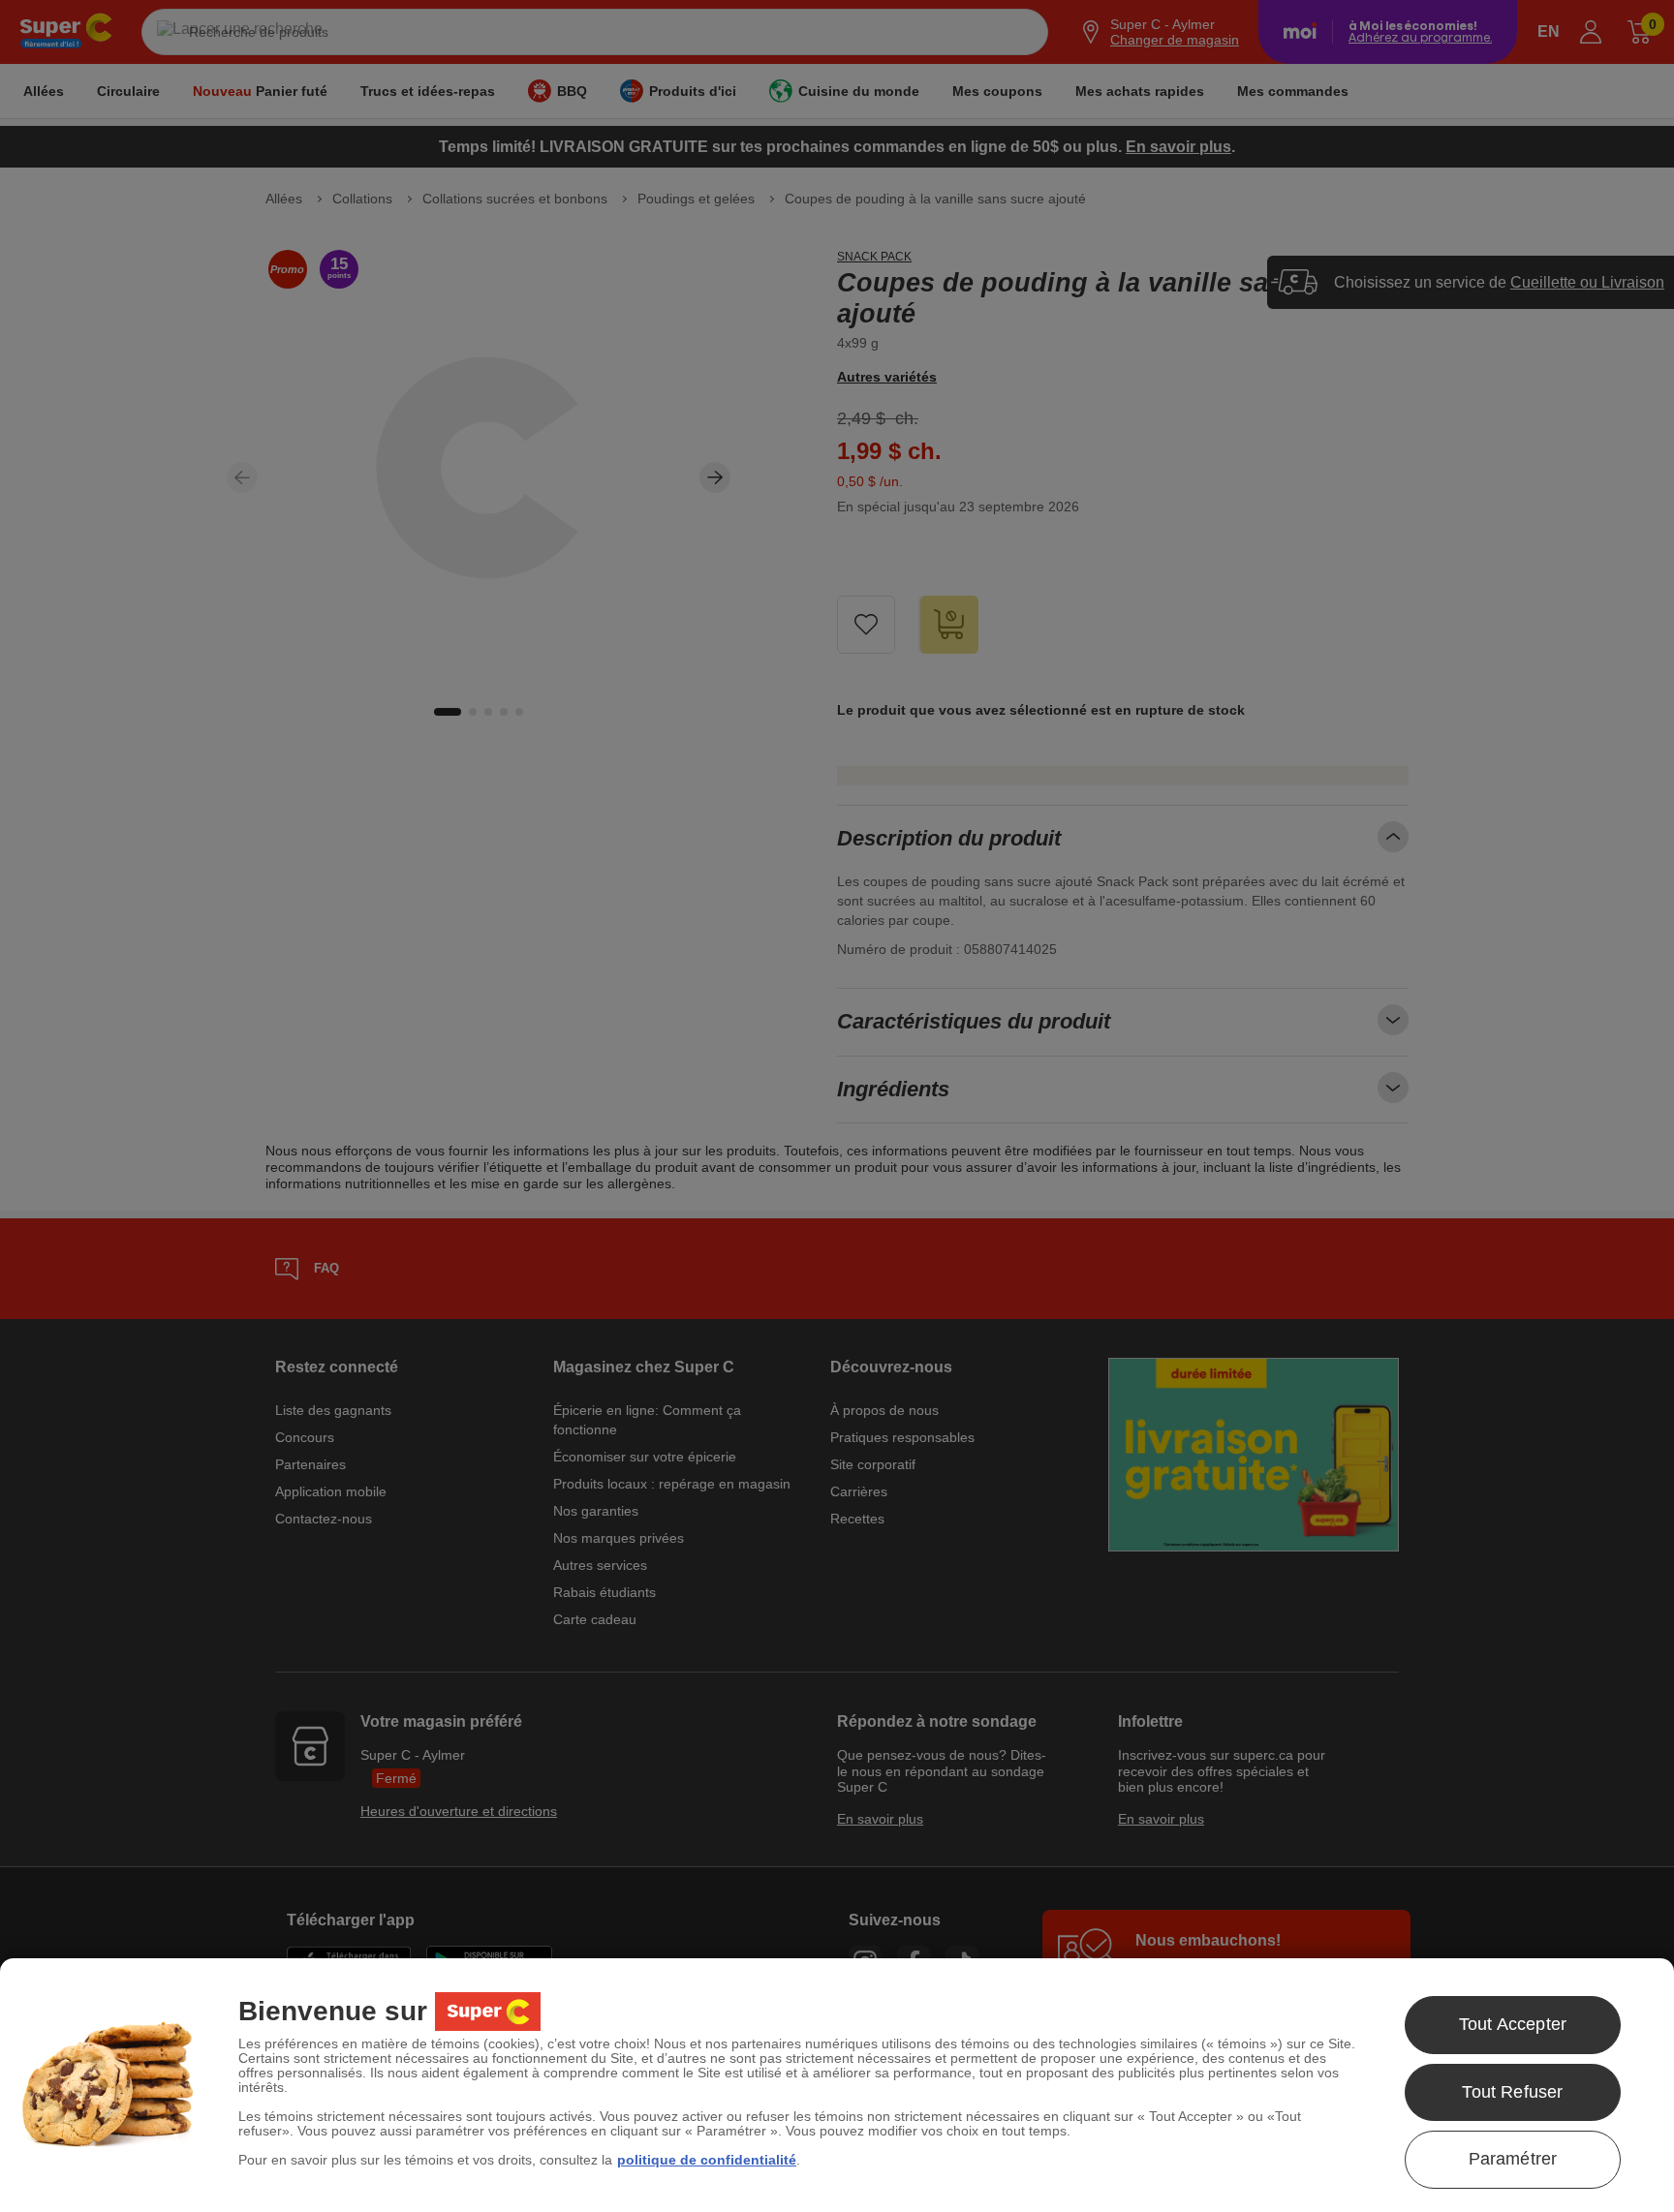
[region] (837, 2085)
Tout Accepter (1513, 2024)
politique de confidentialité (707, 2160)
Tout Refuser (1512, 2092)
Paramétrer (1513, 2159)
